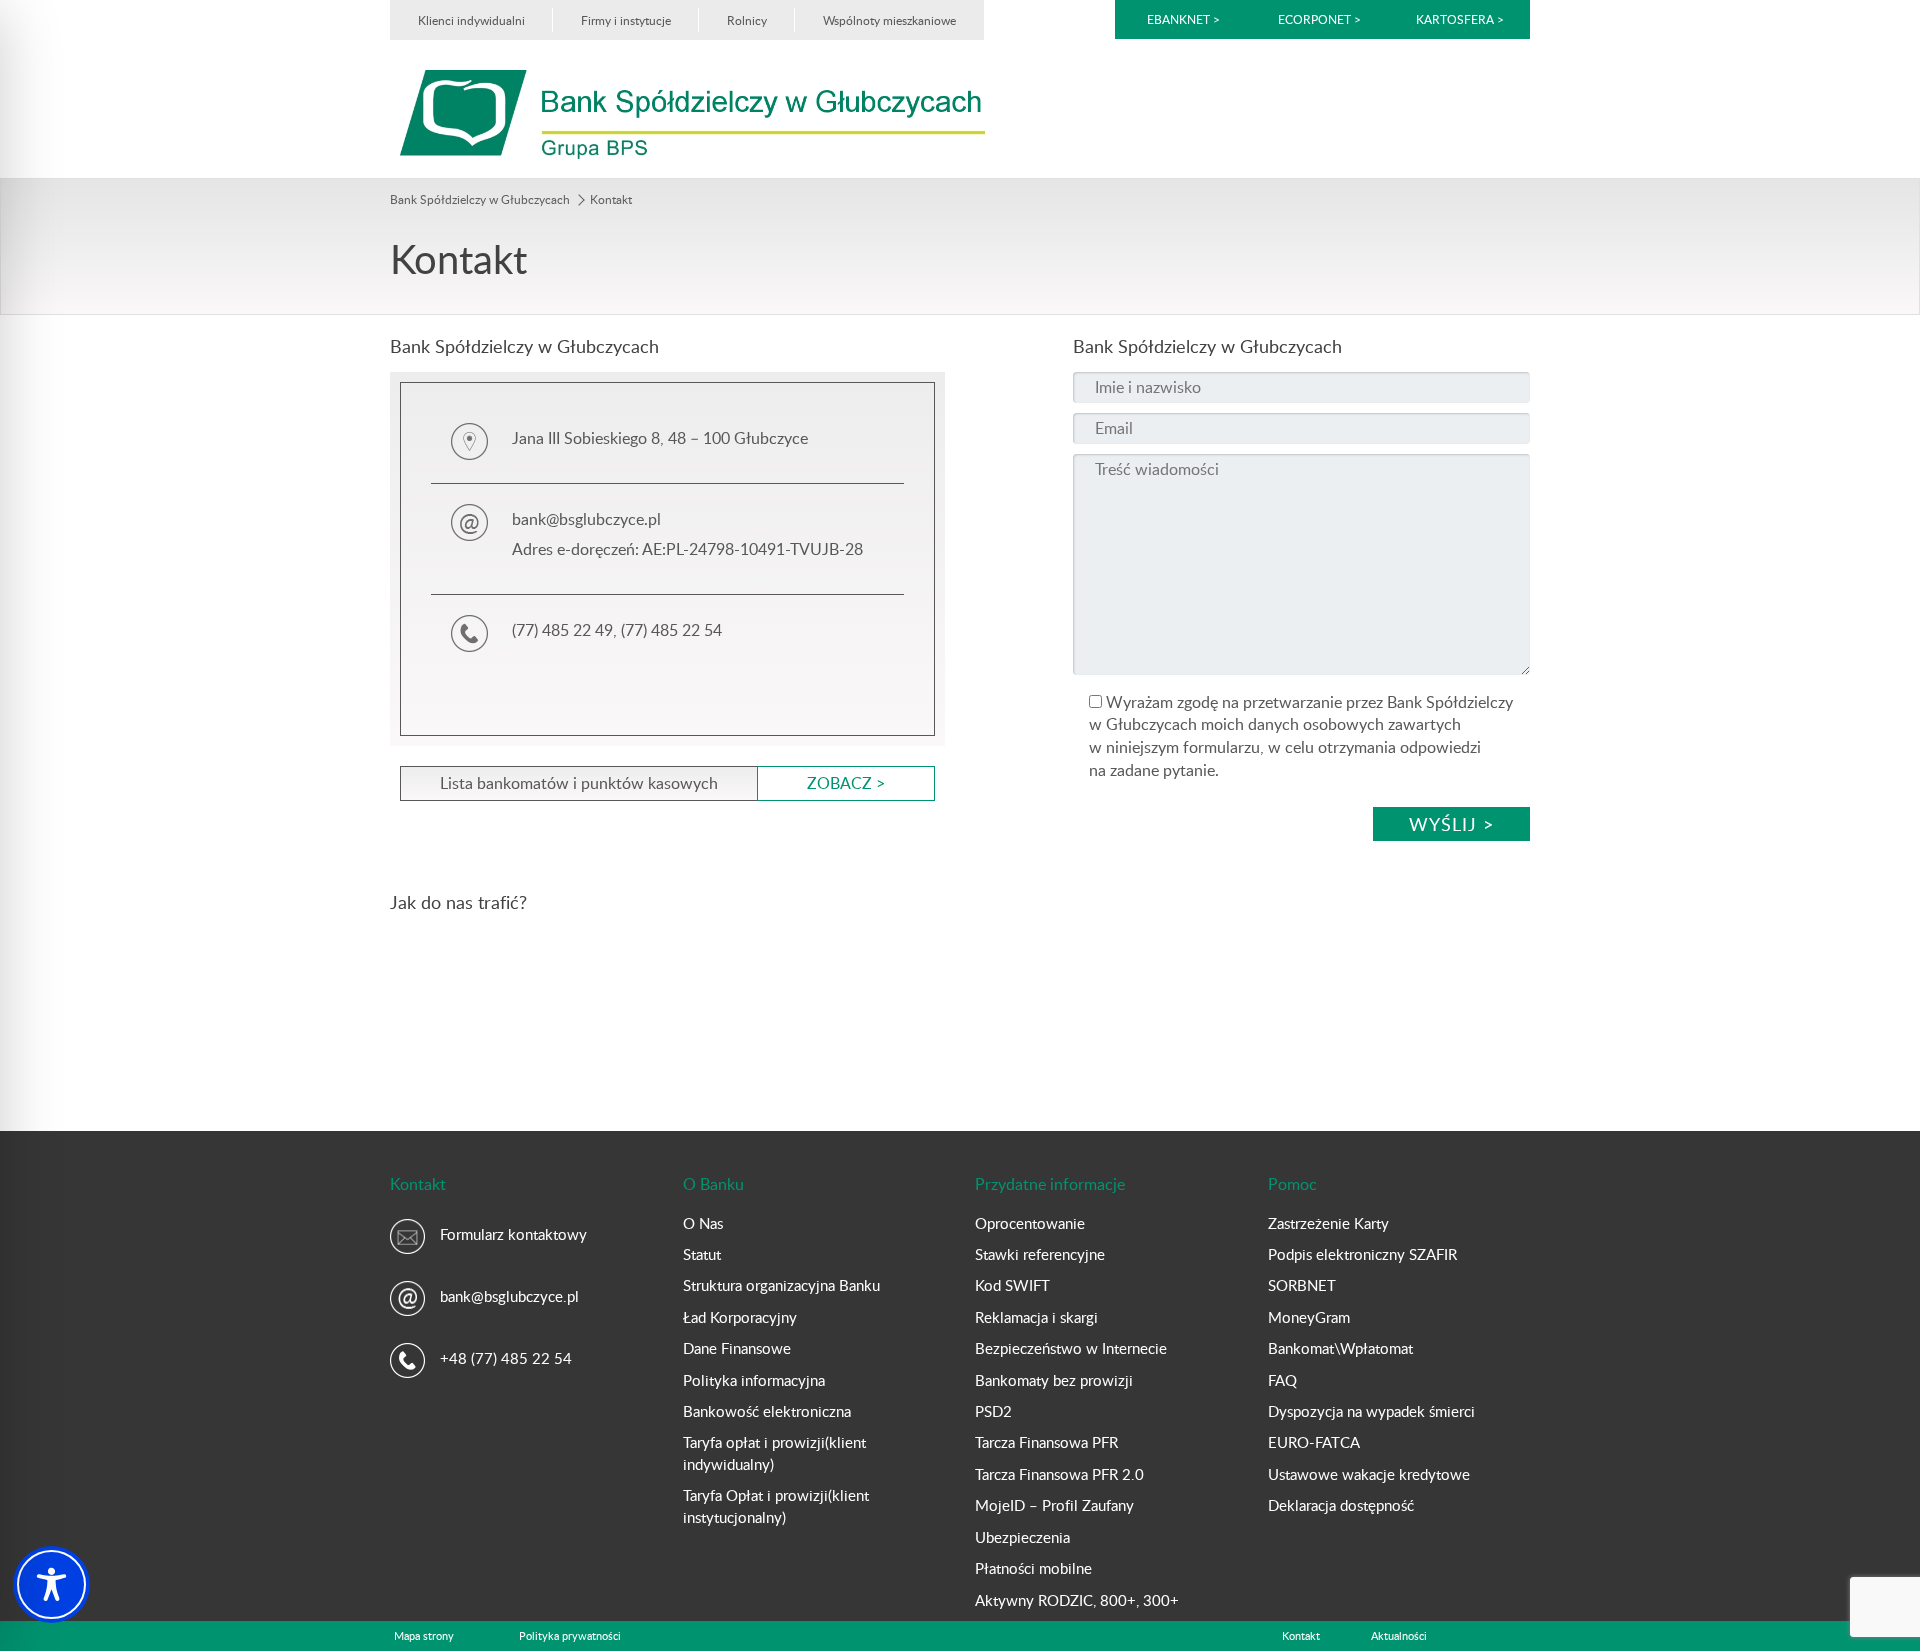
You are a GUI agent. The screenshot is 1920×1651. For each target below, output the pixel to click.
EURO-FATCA (1314, 1442)
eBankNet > (1183, 19)
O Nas (703, 1223)
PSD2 (993, 1411)
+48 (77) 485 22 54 (506, 1358)
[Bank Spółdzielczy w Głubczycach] (692, 112)
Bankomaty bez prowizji (1054, 1380)
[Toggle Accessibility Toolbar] (51, 1584)
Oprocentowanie (1030, 1223)
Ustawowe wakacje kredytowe (1369, 1474)
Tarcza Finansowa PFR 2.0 (1059, 1474)
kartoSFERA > (1460, 19)
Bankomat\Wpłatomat (1340, 1348)
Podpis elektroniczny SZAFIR (1362, 1254)
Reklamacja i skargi (1036, 1317)
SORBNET (1302, 1285)
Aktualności (1399, 1635)
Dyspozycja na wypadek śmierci (1371, 1411)
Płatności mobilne (1033, 1568)
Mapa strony (424, 1635)
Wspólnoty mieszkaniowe (889, 20)
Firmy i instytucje (626, 20)
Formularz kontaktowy (513, 1234)
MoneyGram (1309, 1317)
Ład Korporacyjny (740, 1317)
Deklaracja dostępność (1341, 1505)
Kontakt (1301, 1635)
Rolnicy (747, 20)
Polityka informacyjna (754, 1380)
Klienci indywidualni (471, 20)
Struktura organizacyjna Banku (781, 1285)
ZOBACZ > (846, 783)
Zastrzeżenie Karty (1328, 1223)
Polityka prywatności (570, 1635)
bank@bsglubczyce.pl (509, 1296)
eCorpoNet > (1321, 19)
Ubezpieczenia (1022, 1537)
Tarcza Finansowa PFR (1046, 1442)
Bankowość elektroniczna (767, 1411)
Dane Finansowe (737, 1348)
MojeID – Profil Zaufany (1054, 1505)
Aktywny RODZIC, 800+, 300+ (1077, 1600)
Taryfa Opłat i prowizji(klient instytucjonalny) (776, 1505)
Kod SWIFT (1012, 1285)
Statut (702, 1254)
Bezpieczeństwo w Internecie (1071, 1348)
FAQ (1282, 1380)
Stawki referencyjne (1040, 1254)
